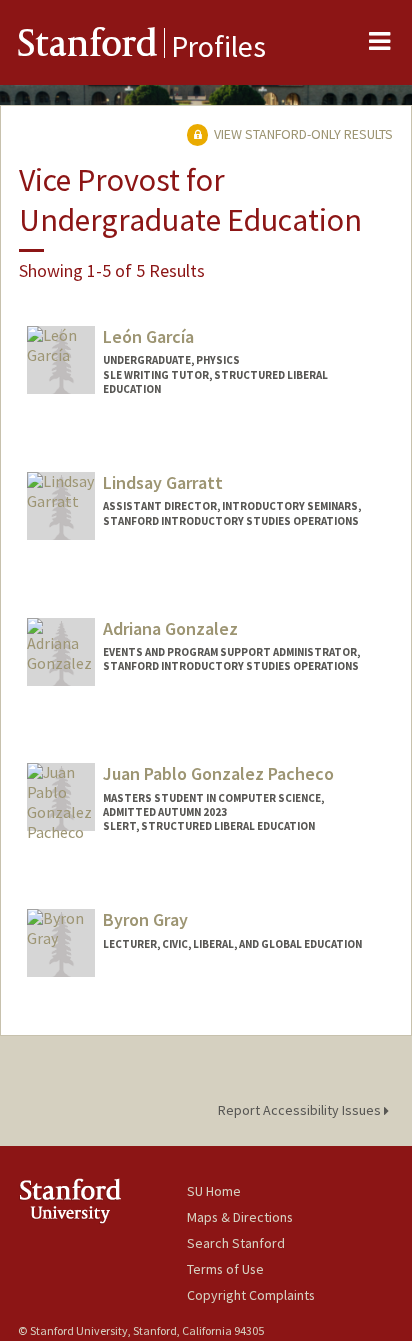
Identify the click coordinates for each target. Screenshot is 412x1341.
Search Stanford (236, 1243)
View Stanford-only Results (302, 134)
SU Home (214, 1191)
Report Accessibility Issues (301, 1110)
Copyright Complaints (251, 1295)
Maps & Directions (240, 1217)
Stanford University (102, 1200)
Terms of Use (225, 1269)
